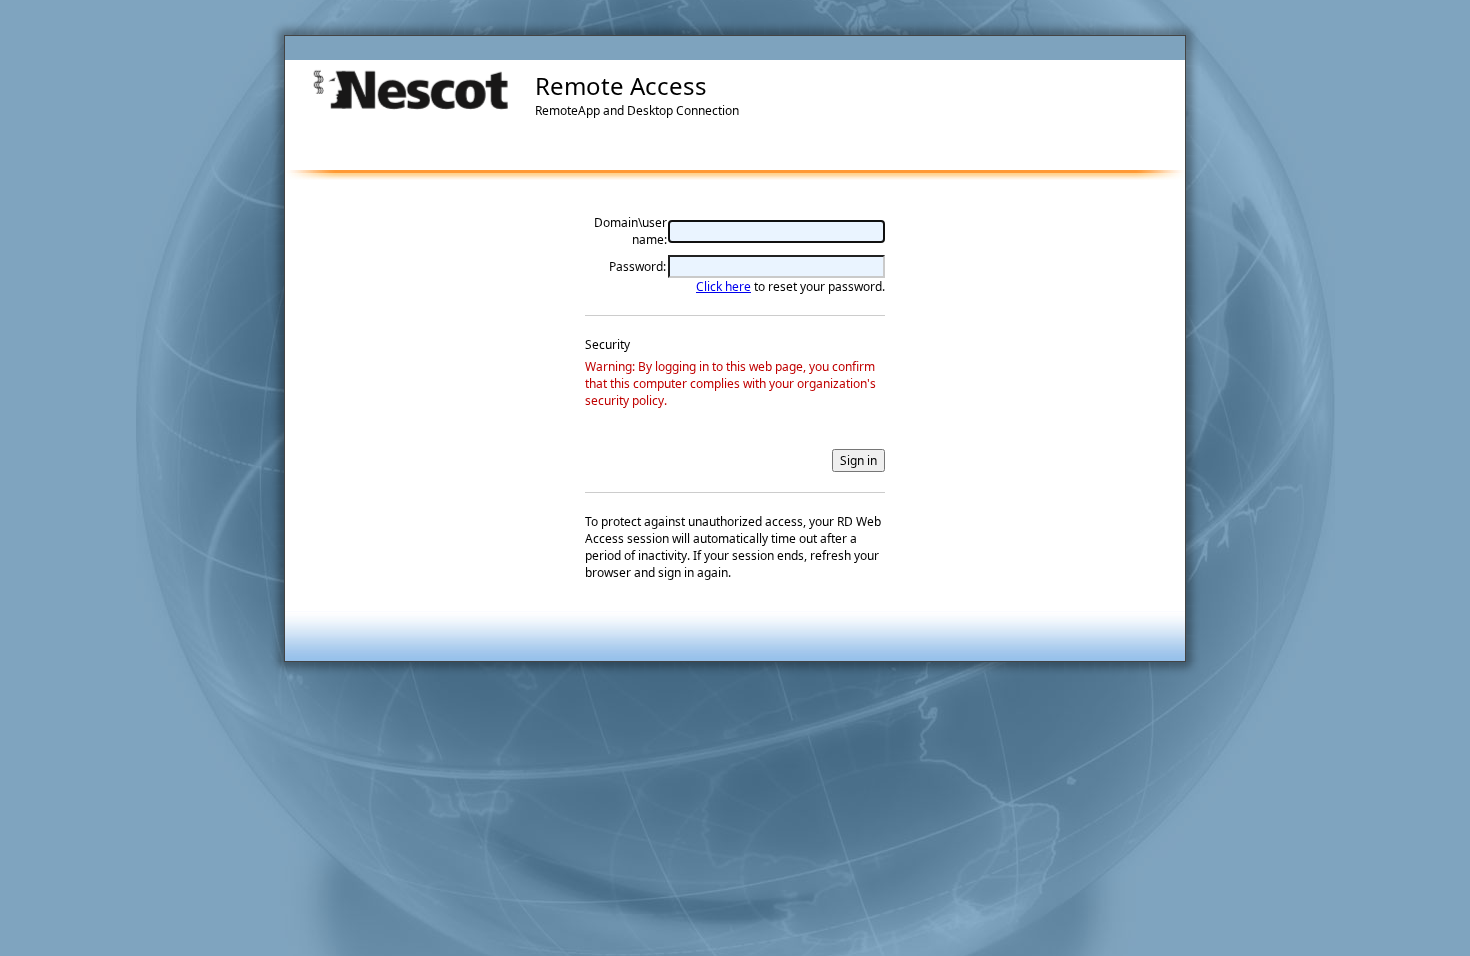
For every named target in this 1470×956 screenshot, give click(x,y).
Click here (723, 286)
